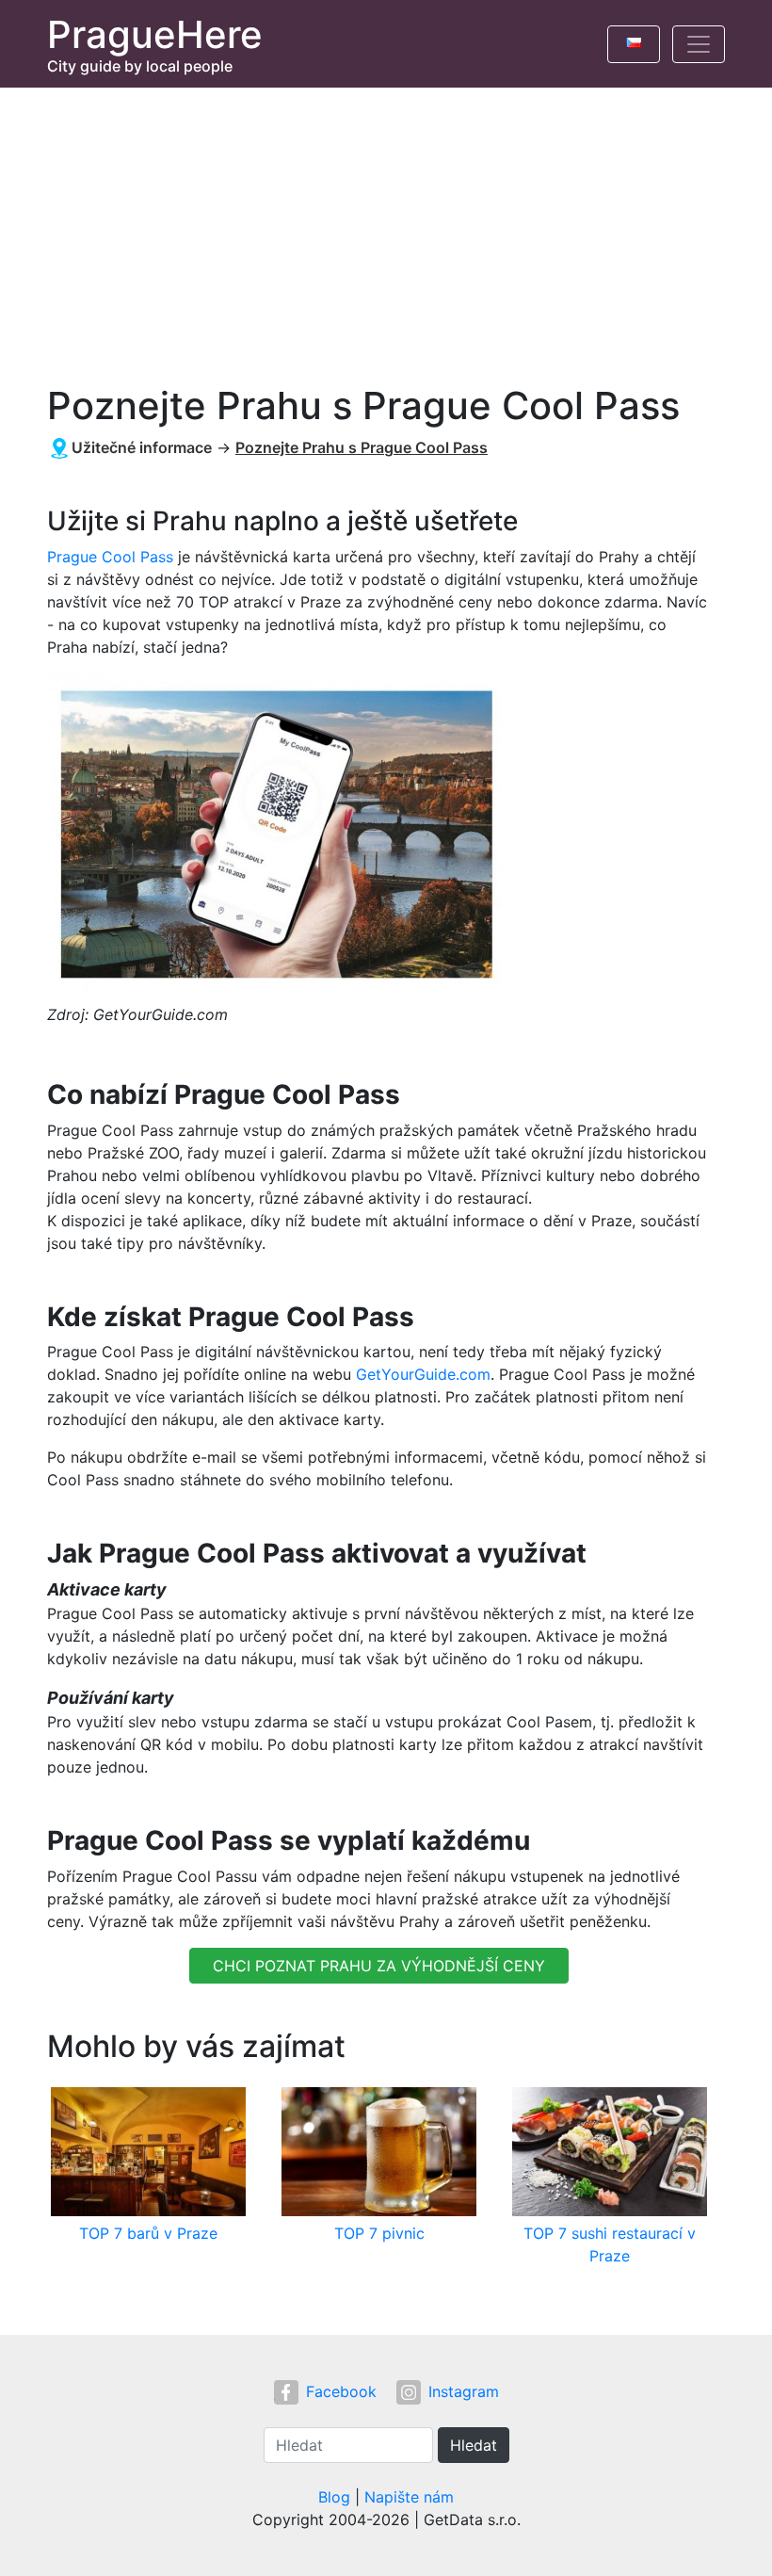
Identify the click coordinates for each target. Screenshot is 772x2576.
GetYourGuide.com (423, 1374)
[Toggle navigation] (699, 44)
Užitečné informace (142, 447)
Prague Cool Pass (110, 557)
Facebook (341, 2391)
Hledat (474, 2445)
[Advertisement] (386, 229)
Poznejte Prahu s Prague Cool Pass (362, 447)
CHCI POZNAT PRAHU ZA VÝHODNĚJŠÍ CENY (379, 1966)
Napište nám (409, 2497)
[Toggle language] (634, 44)
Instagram (464, 2391)
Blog (334, 2497)
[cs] (634, 40)
